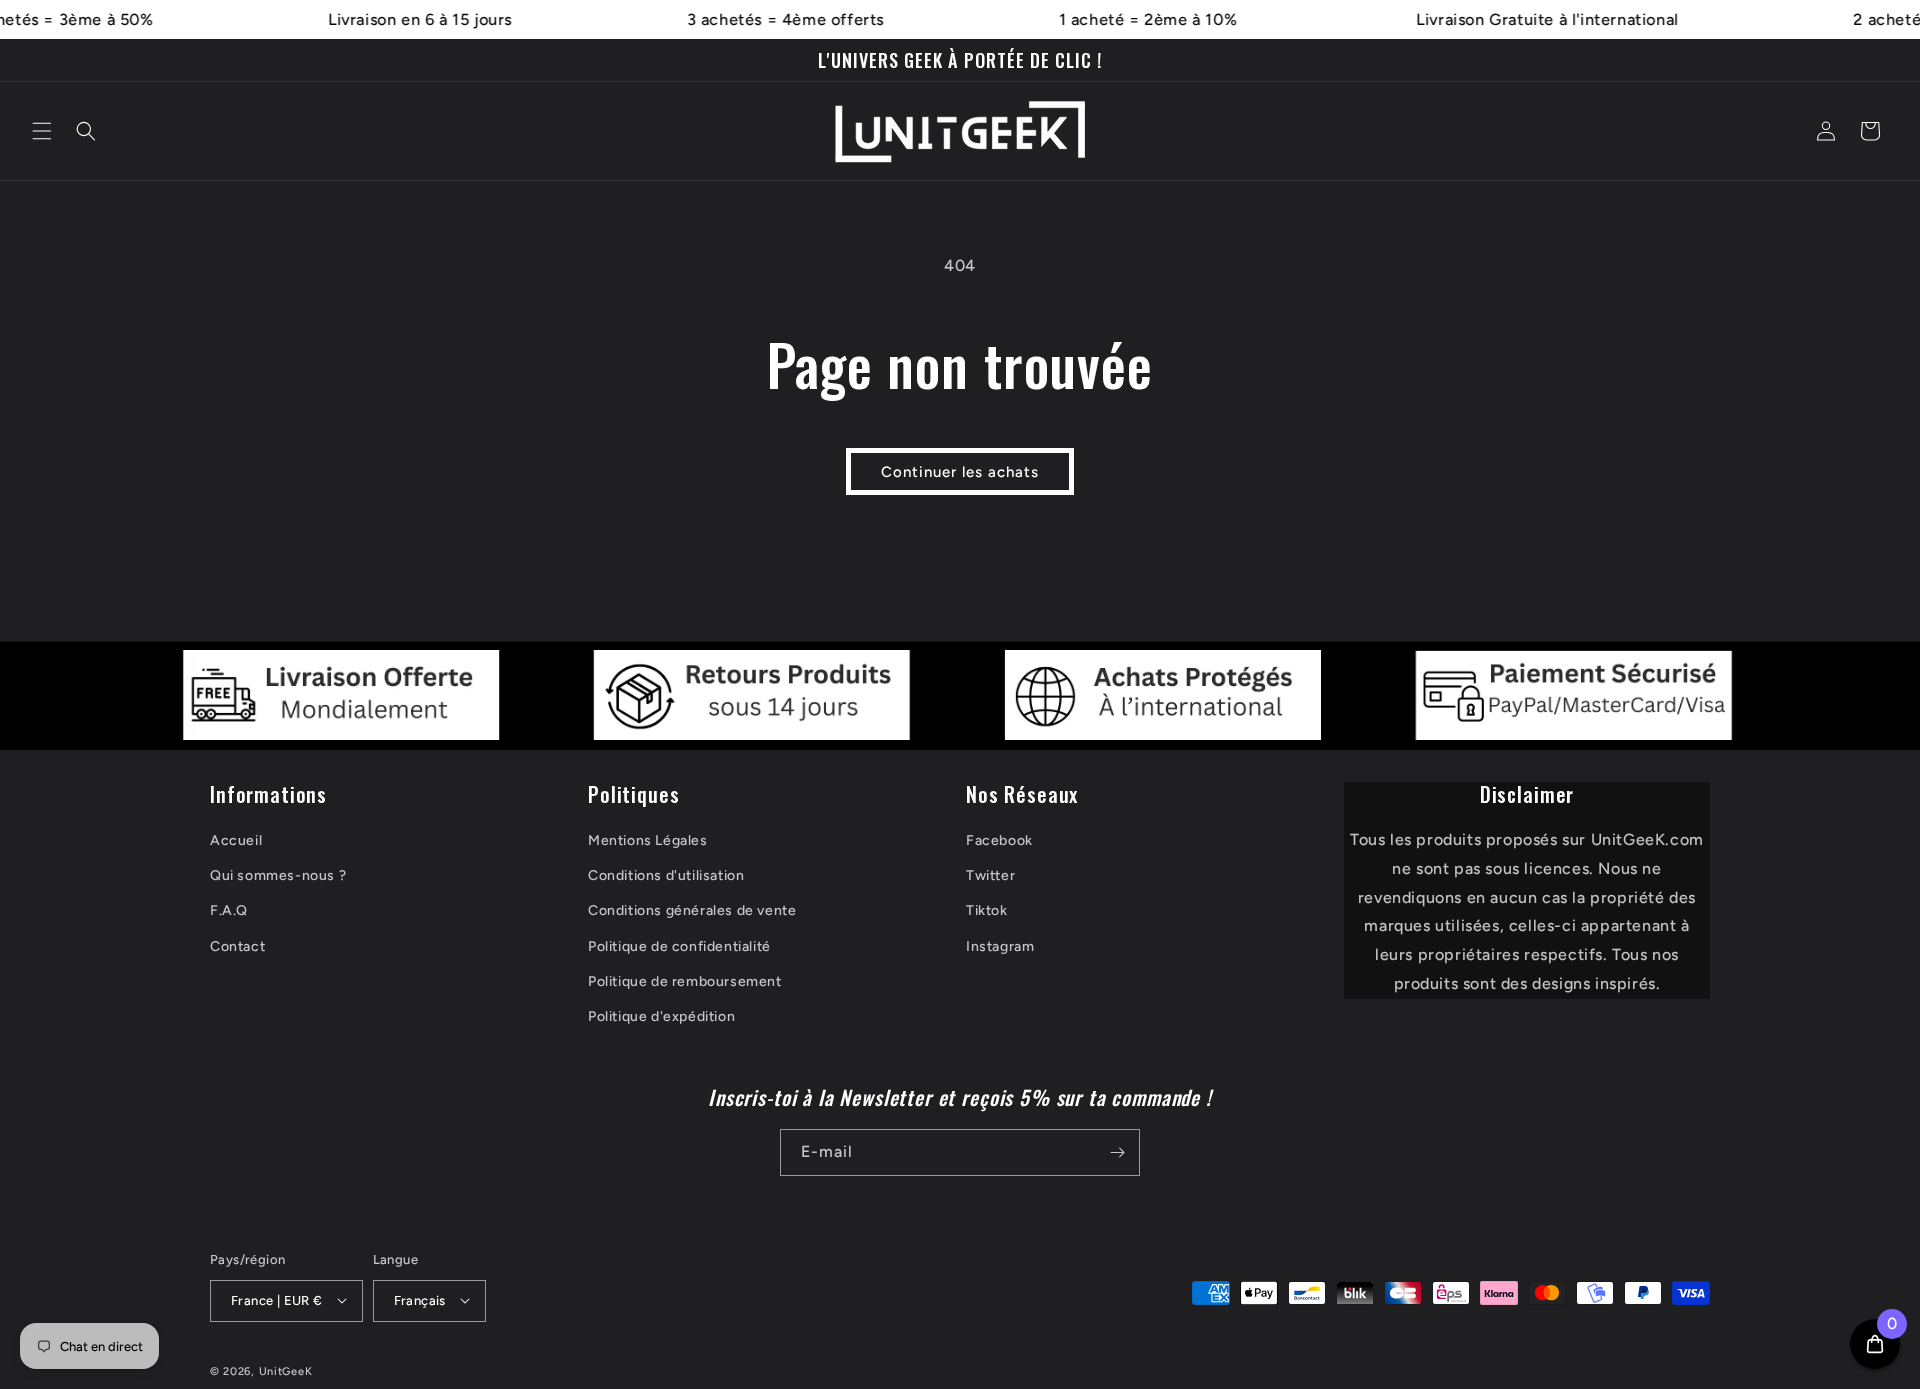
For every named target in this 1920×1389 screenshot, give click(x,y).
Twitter (990, 876)
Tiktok (987, 911)
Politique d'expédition (661, 1016)
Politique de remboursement (685, 981)
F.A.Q (229, 911)
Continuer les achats (960, 472)
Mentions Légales (648, 840)
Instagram (1000, 946)
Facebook (999, 840)
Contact (237, 946)
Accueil (236, 840)
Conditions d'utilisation (666, 876)
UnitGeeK (286, 1370)
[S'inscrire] (1117, 1152)
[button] (42, 131)
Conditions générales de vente (692, 911)
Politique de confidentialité (679, 946)
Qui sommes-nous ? (278, 876)
